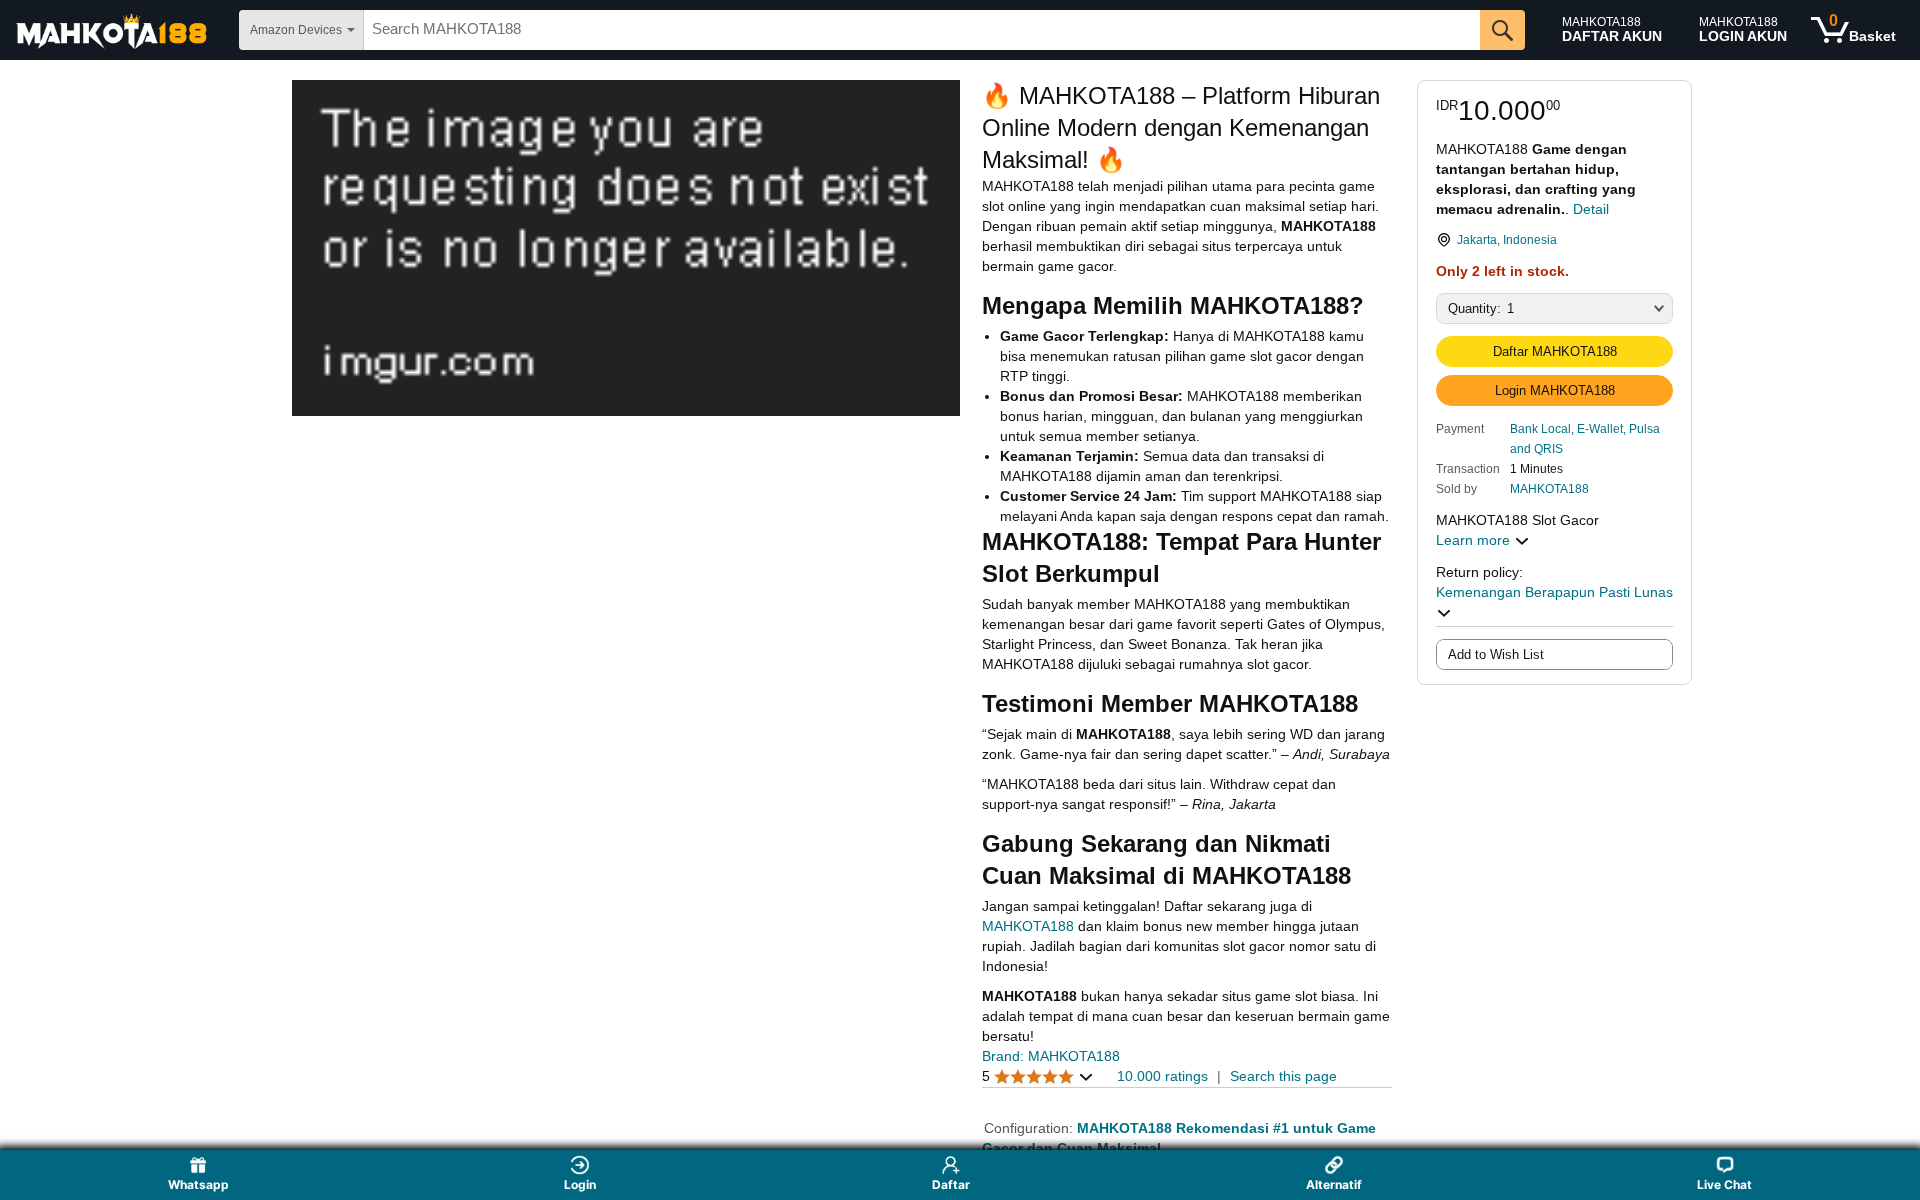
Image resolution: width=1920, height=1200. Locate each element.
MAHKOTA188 (1549, 489)
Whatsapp (198, 1184)
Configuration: (1030, 1128)
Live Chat (1724, 1184)
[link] (1554, 240)
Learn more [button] (1475, 540)
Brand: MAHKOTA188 (1051, 1056)
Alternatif (1334, 1184)
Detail (1591, 209)
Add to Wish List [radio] (1496, 654)
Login (580, 1184)
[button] (1591, 438)
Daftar (951, 1184)
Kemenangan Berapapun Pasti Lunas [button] (1554, 592)
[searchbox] (922, 30)
